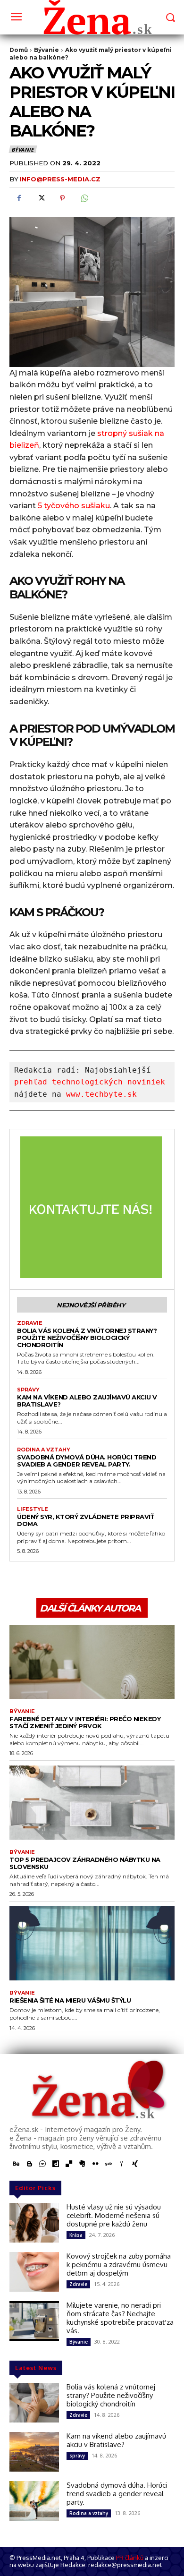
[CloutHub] (42, 2164)
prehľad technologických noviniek (90, 1082)
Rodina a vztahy (44, 1450)
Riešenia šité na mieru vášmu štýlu (70, 2000)
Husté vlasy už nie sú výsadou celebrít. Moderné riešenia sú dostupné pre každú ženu (114, 2215)
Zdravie (30, 1323)
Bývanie (22, 149)
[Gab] (109, 2164)
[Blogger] (29, 2164)
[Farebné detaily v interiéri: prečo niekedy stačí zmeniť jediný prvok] (92, 1662)
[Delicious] (69, 2164)
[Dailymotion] (56, 2164)
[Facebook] (19, 198)
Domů (19, 50)
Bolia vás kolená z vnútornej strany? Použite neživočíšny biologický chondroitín (87, 1338)
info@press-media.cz (60, 179)
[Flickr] (95, 2164)
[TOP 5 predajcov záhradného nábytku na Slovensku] (92, 1803)
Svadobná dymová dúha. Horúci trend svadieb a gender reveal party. (87, 1461)
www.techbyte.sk (101, 1094)
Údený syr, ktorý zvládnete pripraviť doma (85, 1520)
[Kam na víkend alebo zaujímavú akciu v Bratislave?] (34, 2452)
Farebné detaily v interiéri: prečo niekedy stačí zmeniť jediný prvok (85, 1722)
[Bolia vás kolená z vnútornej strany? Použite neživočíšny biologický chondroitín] (34, 2403)
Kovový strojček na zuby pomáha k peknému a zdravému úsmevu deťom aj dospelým (119, 2265)
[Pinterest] (62, 198)
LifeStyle (33, 1509)
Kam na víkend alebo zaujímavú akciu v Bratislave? (87, 1401)
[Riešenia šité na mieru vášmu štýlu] (92, 1944)
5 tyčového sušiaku (74, 506)
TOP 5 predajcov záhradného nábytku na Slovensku (85, 1863)
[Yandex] (122, 2164)
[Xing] (135, 2164)
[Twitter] (41, 198)
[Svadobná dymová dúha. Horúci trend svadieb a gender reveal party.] (34, 2501)
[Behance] (16, 2164)
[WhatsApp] (84, 198)
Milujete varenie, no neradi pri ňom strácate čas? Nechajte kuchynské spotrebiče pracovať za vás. (120, 2318)
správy (28, 1390)
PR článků (130, 2558)
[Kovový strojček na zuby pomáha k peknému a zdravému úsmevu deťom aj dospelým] (34, 2272)
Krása (76, 2235)
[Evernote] (82, 2164)
